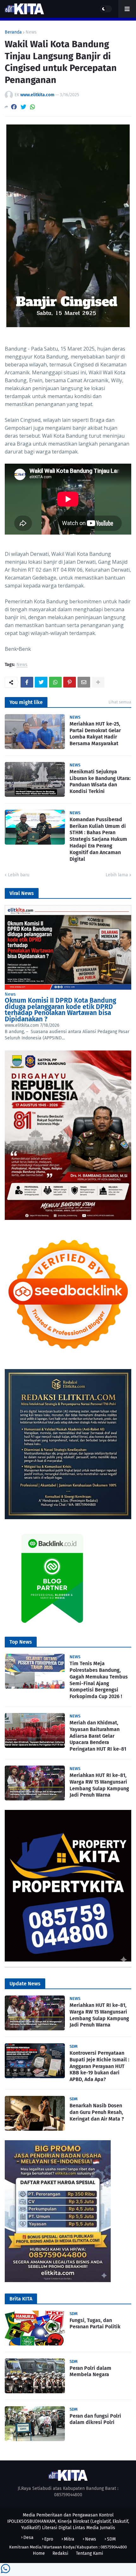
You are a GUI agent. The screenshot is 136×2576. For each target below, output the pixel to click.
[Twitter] (23, 107)
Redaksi (60, 2553)
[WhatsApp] (33, 107)
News (31, 32)
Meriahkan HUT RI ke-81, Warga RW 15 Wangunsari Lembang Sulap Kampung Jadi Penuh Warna (99, 1785)
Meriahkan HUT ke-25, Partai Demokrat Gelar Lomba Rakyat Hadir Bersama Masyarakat (95, 734)
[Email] (84, 682)
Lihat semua (120, 702)
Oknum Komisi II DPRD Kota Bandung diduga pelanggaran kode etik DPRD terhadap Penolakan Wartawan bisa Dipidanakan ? (60, 1010)
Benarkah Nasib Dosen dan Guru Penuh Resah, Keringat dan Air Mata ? (97, 2112)
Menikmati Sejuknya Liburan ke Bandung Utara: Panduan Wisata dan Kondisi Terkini (100, 781)
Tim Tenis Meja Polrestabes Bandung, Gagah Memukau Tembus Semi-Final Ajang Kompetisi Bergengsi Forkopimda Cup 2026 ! (99, 1680)
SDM (111, 2539)
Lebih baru (19, 875)
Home (39, 2553)
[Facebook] (14, 107)
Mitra (69, 2539)
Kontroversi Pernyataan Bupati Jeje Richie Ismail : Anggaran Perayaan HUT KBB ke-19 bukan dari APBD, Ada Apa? (99, 2066)
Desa (28, 2538)
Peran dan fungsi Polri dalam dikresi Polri (95, 2419)
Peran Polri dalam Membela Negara (90, 2371)
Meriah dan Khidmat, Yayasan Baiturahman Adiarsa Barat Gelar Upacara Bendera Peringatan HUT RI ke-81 (98, 1736)
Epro (49, 2539)
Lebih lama (117, 875)
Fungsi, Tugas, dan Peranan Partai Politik (95, 2324)
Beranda (13, 32)
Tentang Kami (90, 2553)
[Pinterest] (70, 682)
